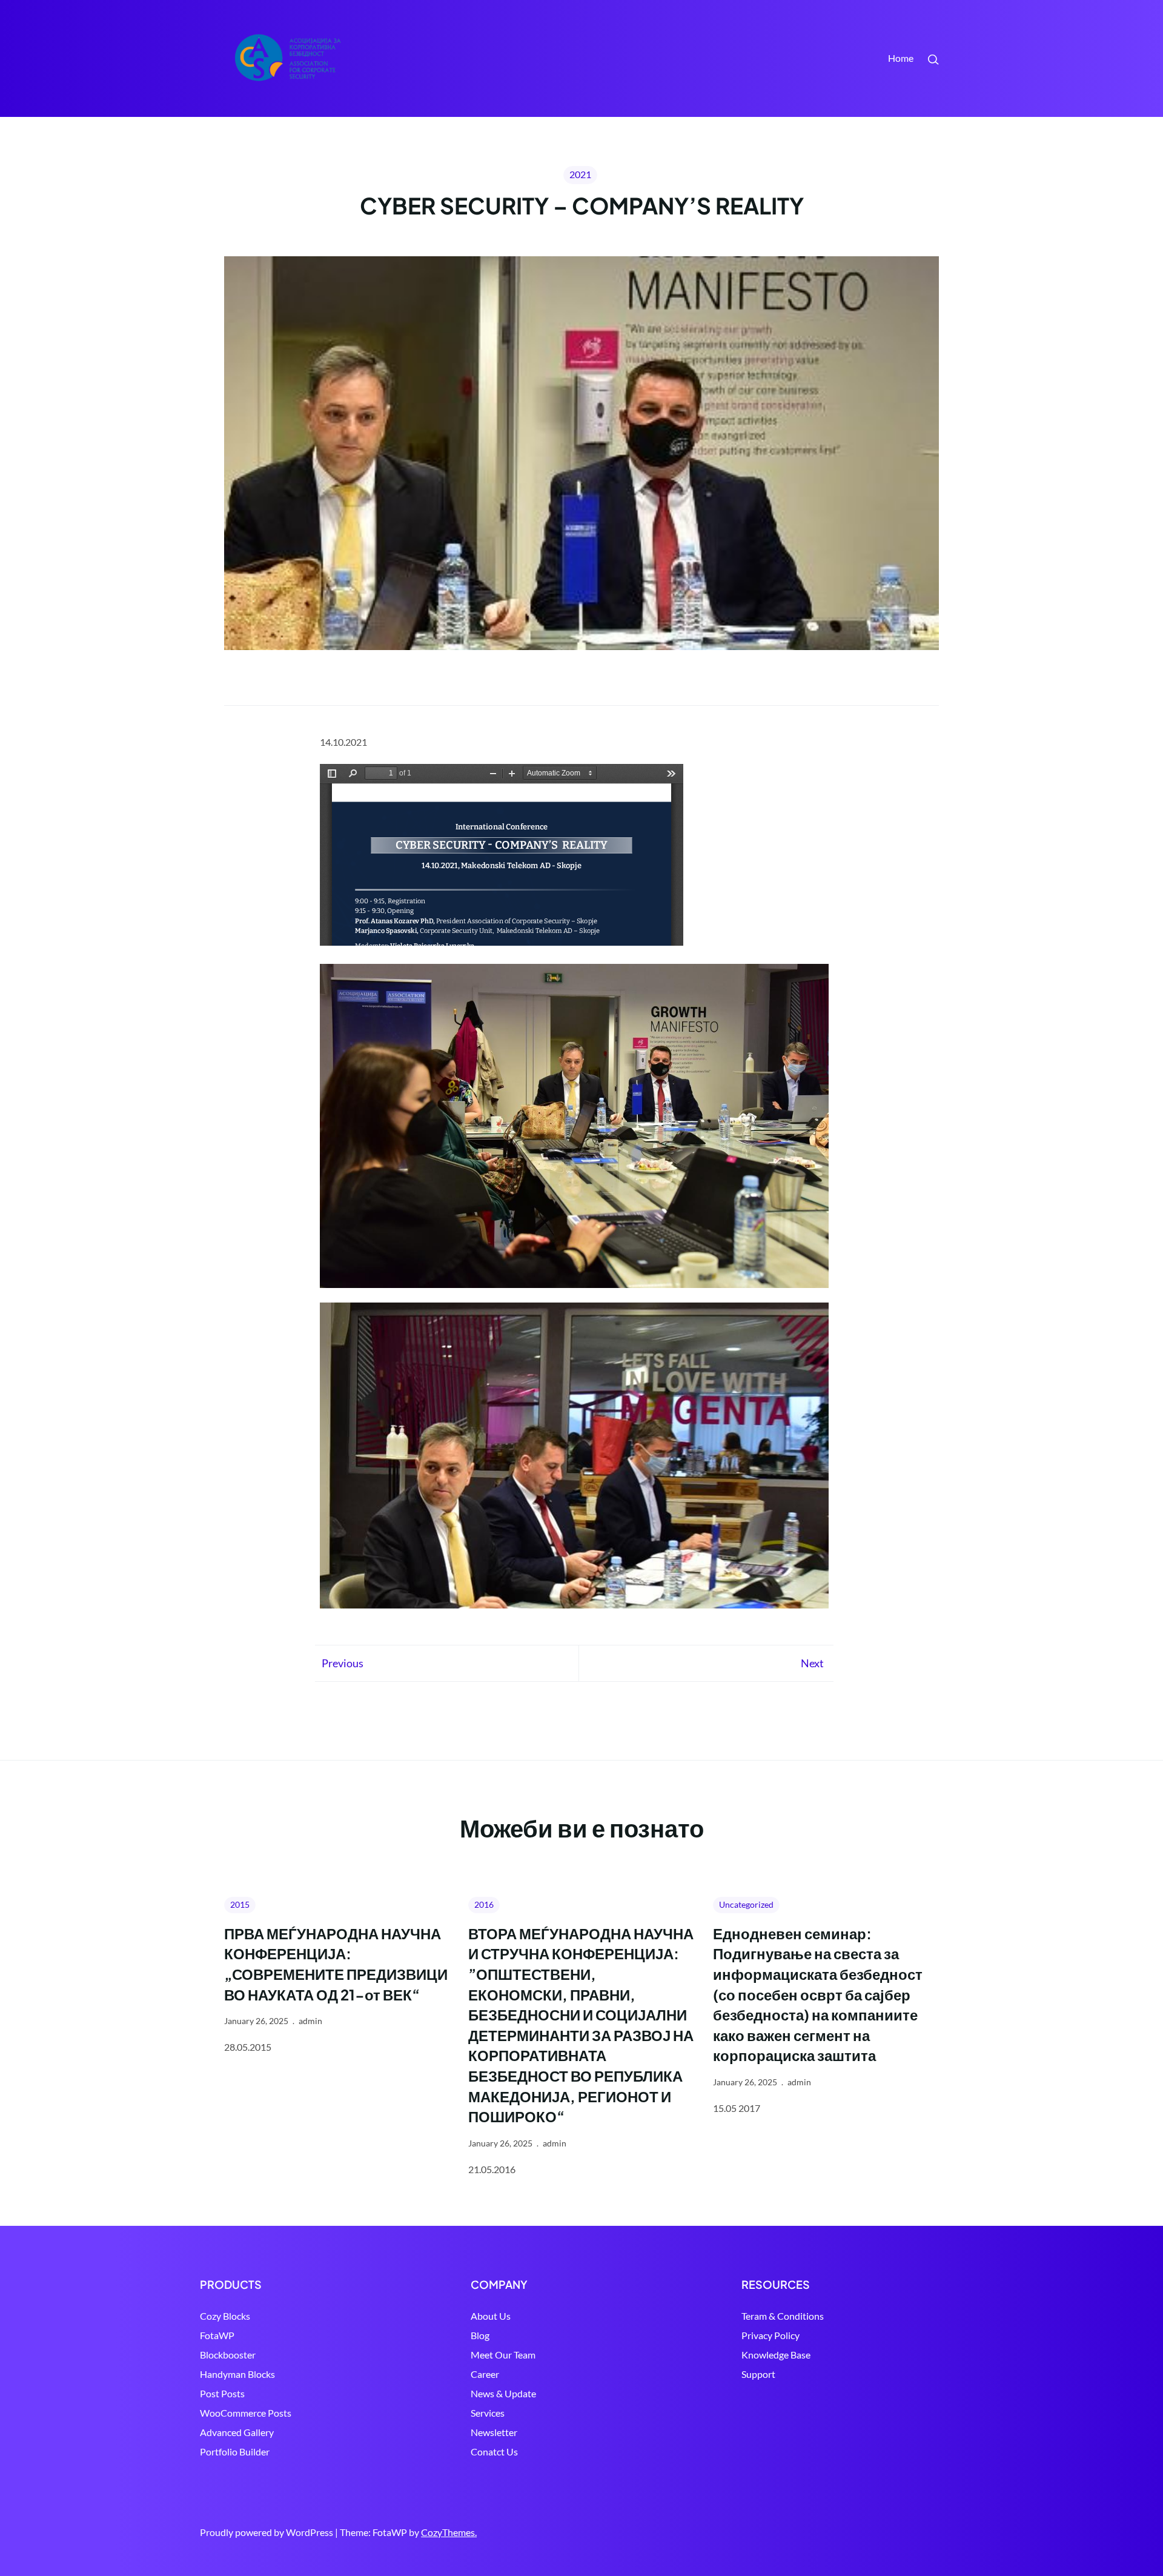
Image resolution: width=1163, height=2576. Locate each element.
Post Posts (222, 2393)
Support (758, 2374)
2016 (484, 1904)
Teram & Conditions (783, 2316)
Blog (480, 2335)
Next (812, 1663)
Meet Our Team (503, 2355)
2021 (580, 174)
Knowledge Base (776, 2355)
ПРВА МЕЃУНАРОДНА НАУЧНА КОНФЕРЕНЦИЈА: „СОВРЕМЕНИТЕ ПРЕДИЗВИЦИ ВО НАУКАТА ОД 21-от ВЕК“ (336, 1964)
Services (488, 2413)
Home (901, 58)
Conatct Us (494, 2452)
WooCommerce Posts (246, 2413)
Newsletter (494, 2432)
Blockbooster (228, 2355)
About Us (491, 2316)
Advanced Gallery (237, 2432)
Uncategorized (746, 1904)
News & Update (503, 2393)
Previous (343, 1663)
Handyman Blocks (237, 2374)
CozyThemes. (449, 2532)
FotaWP (217, 2335)
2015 (240, 1904)
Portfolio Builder (235, 2452)
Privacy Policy (770, 2335)
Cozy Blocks (225, 2316)
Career (485, 2374)
